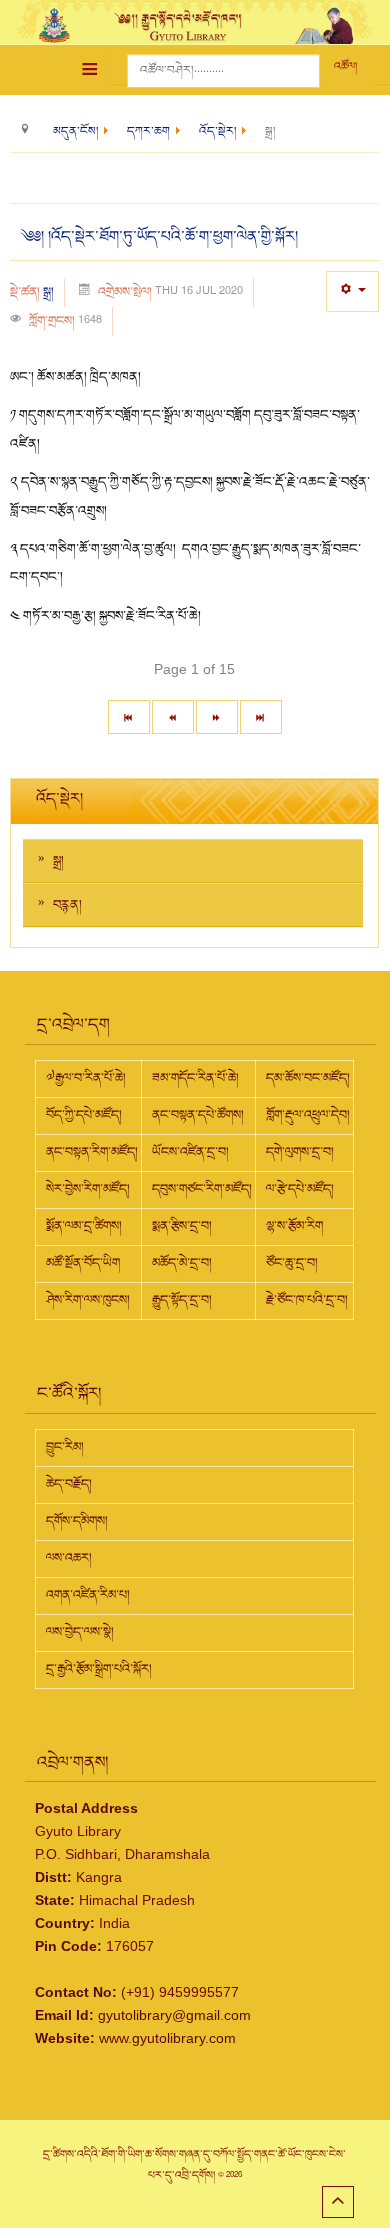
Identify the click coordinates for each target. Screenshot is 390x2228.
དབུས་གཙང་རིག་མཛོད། (202, 1189)
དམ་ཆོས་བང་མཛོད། (308, 1078)
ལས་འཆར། (69, 1558)
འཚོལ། (345, 66)
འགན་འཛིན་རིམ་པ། (88, 1595)
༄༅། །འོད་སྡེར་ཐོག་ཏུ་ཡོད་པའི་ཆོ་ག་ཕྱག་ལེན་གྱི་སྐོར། (159, 237)
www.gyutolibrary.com (167, 2038)
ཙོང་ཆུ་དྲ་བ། (292, 1263)
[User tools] (352, 291)
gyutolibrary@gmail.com (174, 2015)
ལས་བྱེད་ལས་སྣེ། (80, 1632)
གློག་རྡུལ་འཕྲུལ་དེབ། (308, 1115)
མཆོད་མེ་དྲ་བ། (182, 1263)
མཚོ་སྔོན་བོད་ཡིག (83, 1263)
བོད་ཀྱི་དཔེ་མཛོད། (84, 1115)
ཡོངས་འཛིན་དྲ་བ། (190, 1152)
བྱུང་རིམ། (65, 1447)
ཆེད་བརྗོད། (69, 1484)
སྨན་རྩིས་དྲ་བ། (182, 1226)
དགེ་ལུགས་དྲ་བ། (300, 1152)
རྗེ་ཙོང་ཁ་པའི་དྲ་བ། (307, 1300)
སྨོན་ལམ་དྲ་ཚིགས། (84, 1226)
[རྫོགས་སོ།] (261, 717)
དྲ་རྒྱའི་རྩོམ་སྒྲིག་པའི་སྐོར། (99, 1669)
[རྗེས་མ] (217, 717)
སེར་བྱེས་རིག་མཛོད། (88, 1189)
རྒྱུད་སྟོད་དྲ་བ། (182, 1300)
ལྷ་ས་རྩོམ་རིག (294, 1226)
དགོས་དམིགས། (77, 1521)
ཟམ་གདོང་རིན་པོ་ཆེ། (195, 1078)
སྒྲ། (48, 292)
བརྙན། (67, 905)
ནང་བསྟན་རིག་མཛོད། (92, 1152)
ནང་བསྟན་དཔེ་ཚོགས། (198, 1115)
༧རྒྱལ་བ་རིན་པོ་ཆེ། (86, 1078)
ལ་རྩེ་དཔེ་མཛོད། (300, 1189)
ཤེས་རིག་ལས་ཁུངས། (88, 1300)
